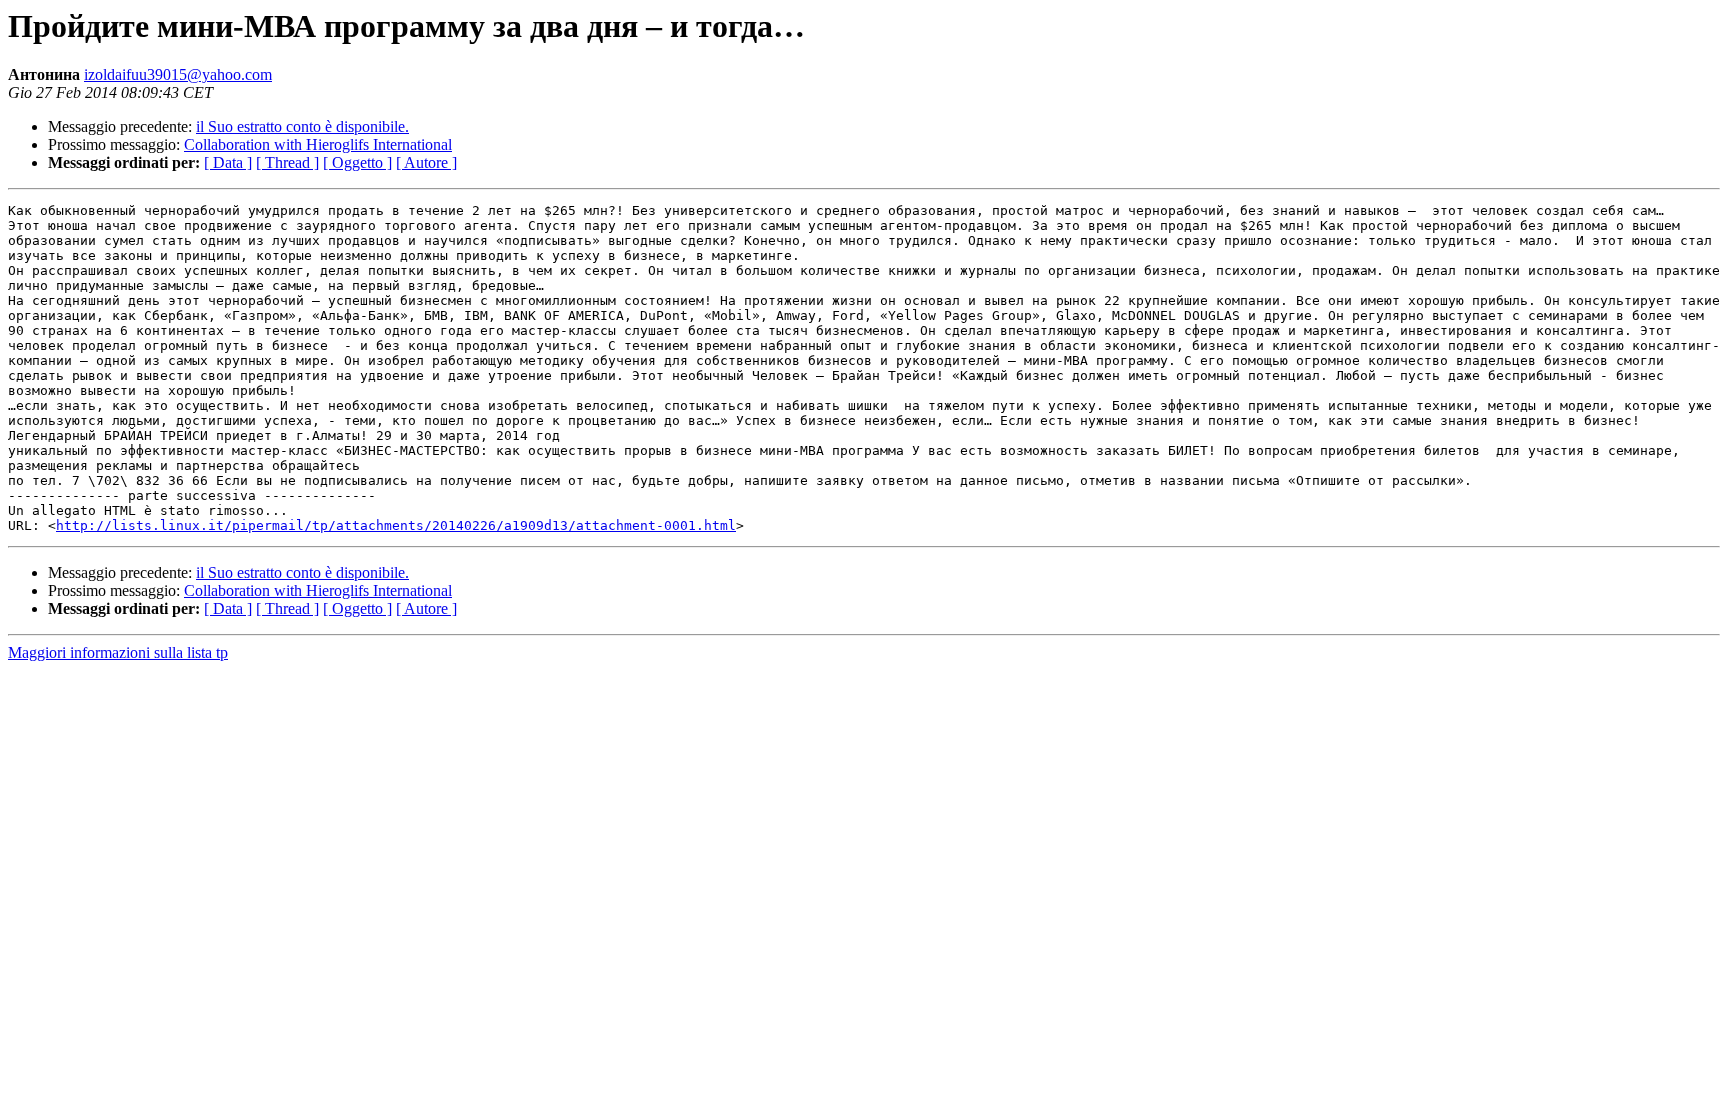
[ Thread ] (287, 162)
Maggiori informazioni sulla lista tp (118, 652)
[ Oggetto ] (357, 162)
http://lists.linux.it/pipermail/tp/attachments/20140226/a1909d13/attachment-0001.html (396, 525)
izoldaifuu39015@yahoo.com (178, 74)
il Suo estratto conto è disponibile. (302, 126)
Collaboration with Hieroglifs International (318, 144)
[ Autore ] (426, 162)
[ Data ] (228, 162)
